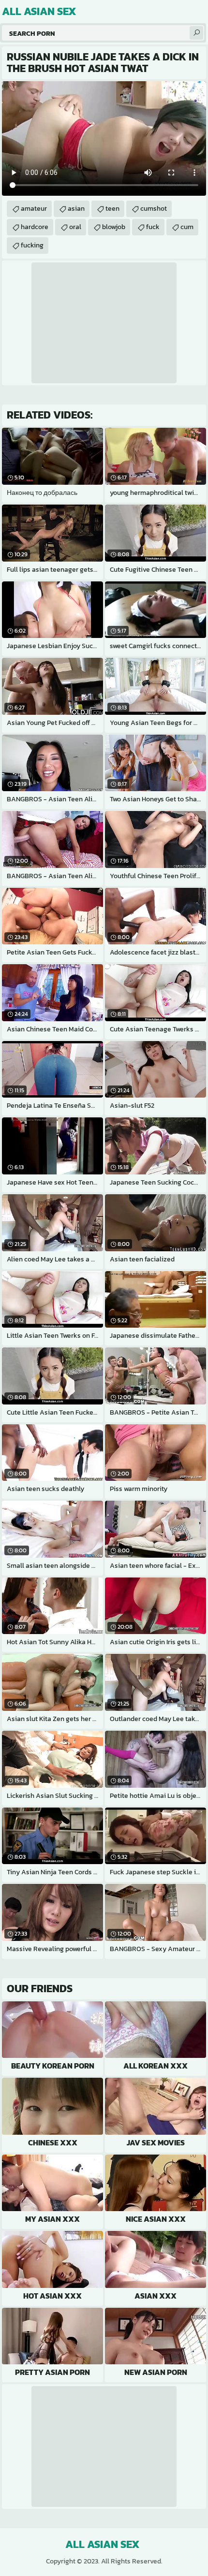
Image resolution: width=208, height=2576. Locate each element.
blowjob (114, 227)
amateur (34, 209)
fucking (32, 245)
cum (187, 227)
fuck (153, 227)
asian (76, 209)
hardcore (35, 227)
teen (112, 209)
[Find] (196, 33)
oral (75, 227)
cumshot (154, 209)
